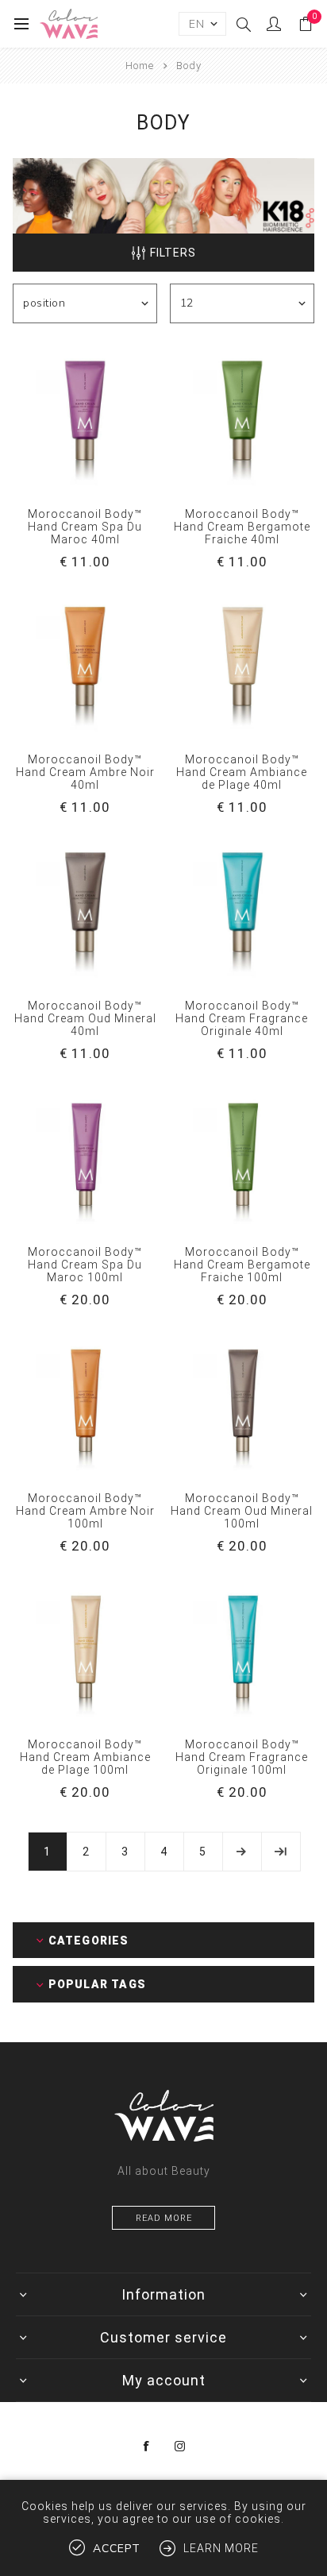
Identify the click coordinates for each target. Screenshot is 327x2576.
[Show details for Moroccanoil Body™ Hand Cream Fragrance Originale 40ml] (242, 911)
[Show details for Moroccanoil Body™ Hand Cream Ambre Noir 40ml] (85, 666)
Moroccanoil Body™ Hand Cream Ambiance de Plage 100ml (85, 1757)
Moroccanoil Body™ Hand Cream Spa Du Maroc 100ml (85, 1265)
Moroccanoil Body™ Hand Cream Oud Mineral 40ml (85, 1018)
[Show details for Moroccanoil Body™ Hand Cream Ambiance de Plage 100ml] (85, 1650)
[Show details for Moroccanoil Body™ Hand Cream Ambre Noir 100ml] (85, 1404)
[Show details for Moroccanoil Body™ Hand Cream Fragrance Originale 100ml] (242, 1650)
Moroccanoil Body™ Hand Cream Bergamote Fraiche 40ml (242, 527)
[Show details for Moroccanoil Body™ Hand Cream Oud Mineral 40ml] (85, 911)
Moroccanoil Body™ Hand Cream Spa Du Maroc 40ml (85, 527)
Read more (164, 2218)
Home (140, 66)
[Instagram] (180, 2447)
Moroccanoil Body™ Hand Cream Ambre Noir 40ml (85, 772)
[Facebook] (147, 2447)
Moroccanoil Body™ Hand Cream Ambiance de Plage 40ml (242, 772)
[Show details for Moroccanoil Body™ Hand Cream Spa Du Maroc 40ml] (85, 419)
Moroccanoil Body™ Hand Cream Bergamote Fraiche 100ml (242, 1265)
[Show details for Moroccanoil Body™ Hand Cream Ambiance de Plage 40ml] (242, 666)
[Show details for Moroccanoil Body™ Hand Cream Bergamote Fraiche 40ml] (242, 419)
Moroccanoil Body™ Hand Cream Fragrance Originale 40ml (242, 1018)
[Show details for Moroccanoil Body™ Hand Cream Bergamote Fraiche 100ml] (242, 1157)
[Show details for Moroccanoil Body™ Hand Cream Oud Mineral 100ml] (242, 1404)
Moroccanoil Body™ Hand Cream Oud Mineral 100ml (242, 1511)
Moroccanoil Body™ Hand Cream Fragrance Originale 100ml (242, 1757)
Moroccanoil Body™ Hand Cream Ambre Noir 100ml (85, 1511)
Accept (117, 2549)
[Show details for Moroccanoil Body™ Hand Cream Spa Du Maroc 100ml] (85, 1157)
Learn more (221, 2548)
